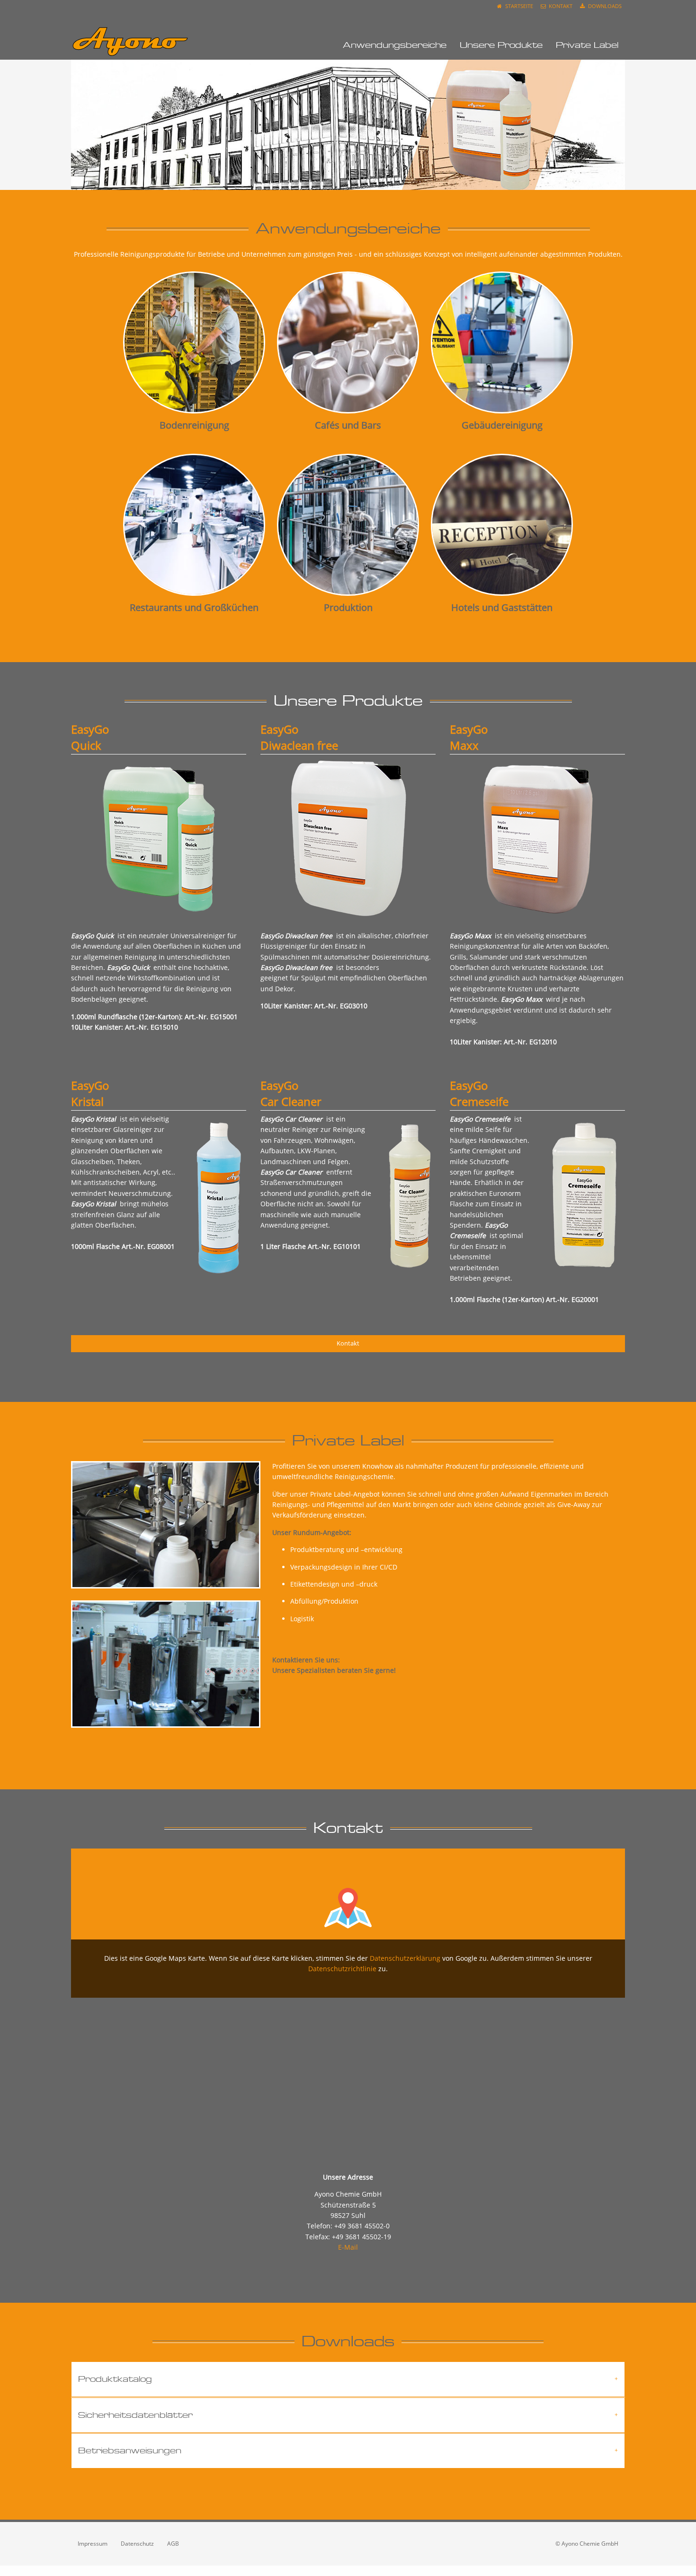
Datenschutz (137, 2544)
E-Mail (348, 2247)
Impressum (93, 2544)
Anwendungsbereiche (395, 45)
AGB (173, 2544)
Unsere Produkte (501, 45)
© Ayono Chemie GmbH (587, 2544)
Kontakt (560, 6)
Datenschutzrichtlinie (342, 1969)
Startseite (518, 6)
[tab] (348, 2379)
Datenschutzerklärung (405, 1958)
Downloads (604, 6)
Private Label (587, 45)
